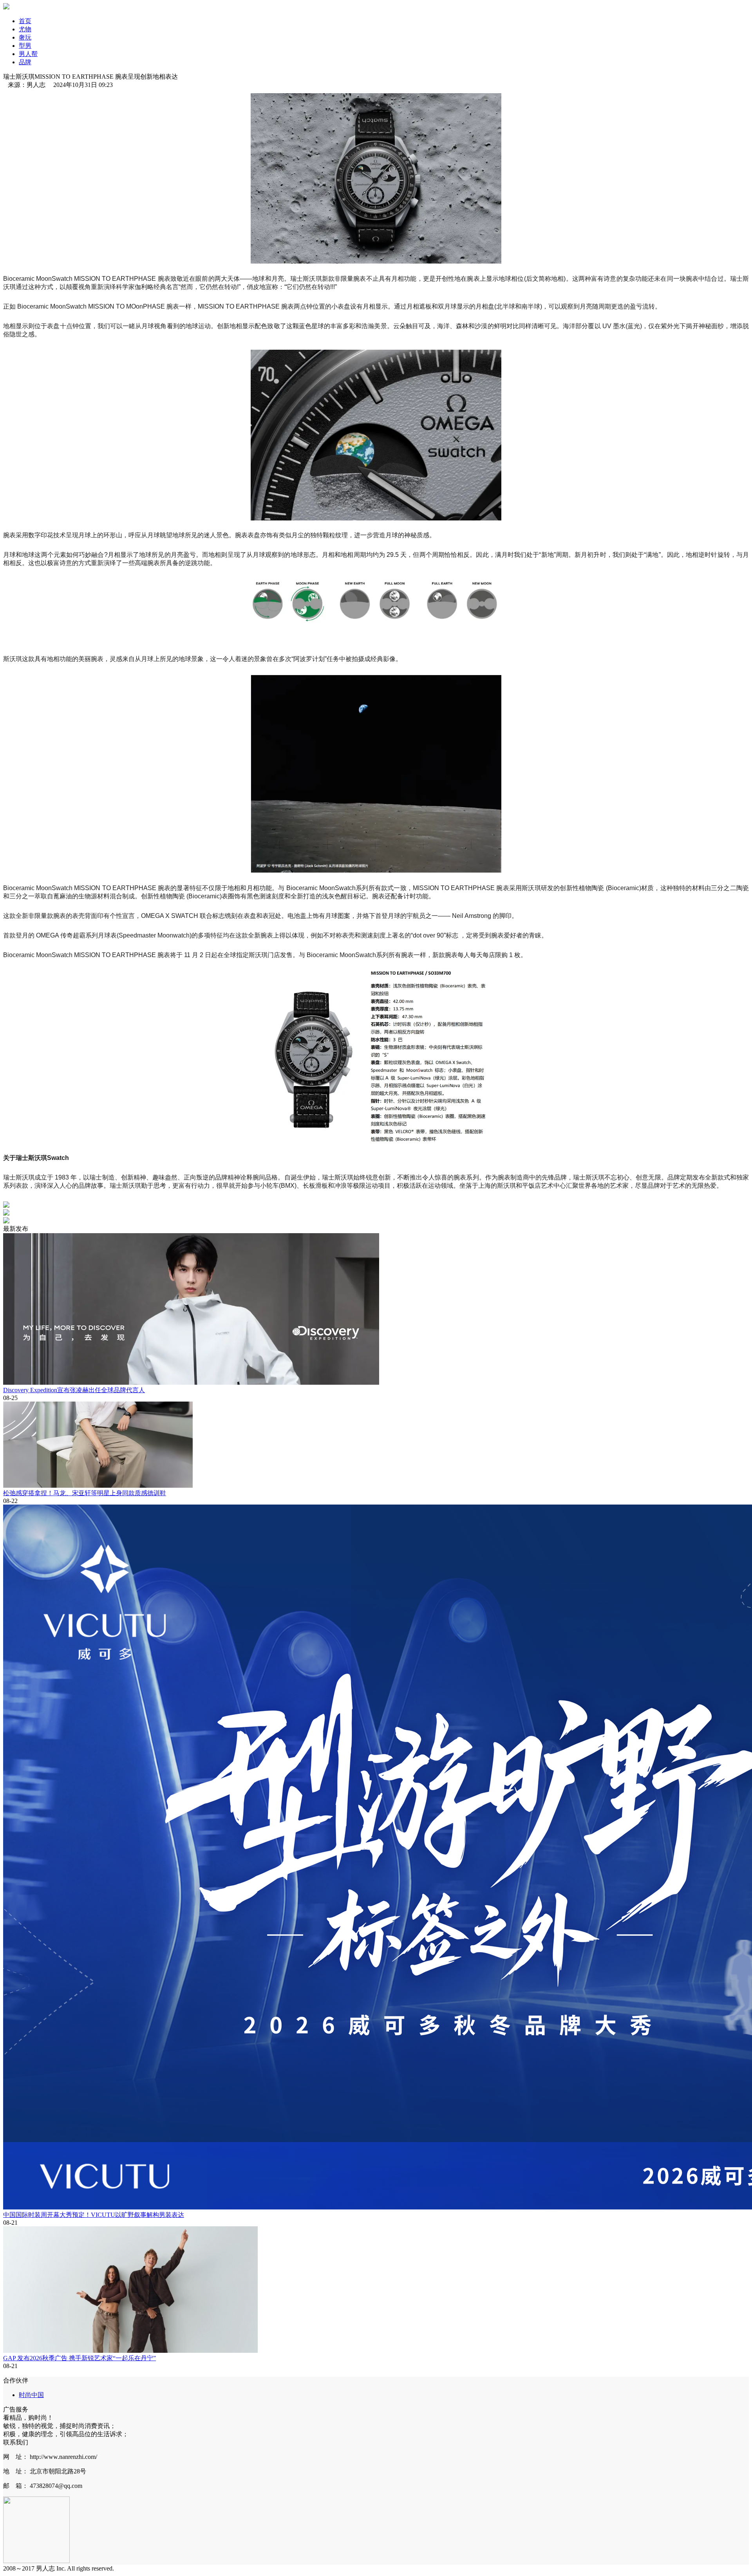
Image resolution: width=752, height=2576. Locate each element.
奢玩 (25, 37)
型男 (25, 46)
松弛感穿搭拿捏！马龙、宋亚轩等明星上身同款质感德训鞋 (85, 1493)
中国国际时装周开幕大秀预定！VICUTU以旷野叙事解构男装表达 (94, 2215)
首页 (25, 21)
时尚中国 (31, 2395)
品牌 (25, 62)
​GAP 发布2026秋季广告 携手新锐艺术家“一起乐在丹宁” (80, 2358)
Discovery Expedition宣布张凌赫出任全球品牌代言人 (74, 1390)
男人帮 (28, 54)
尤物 (25, 29)
